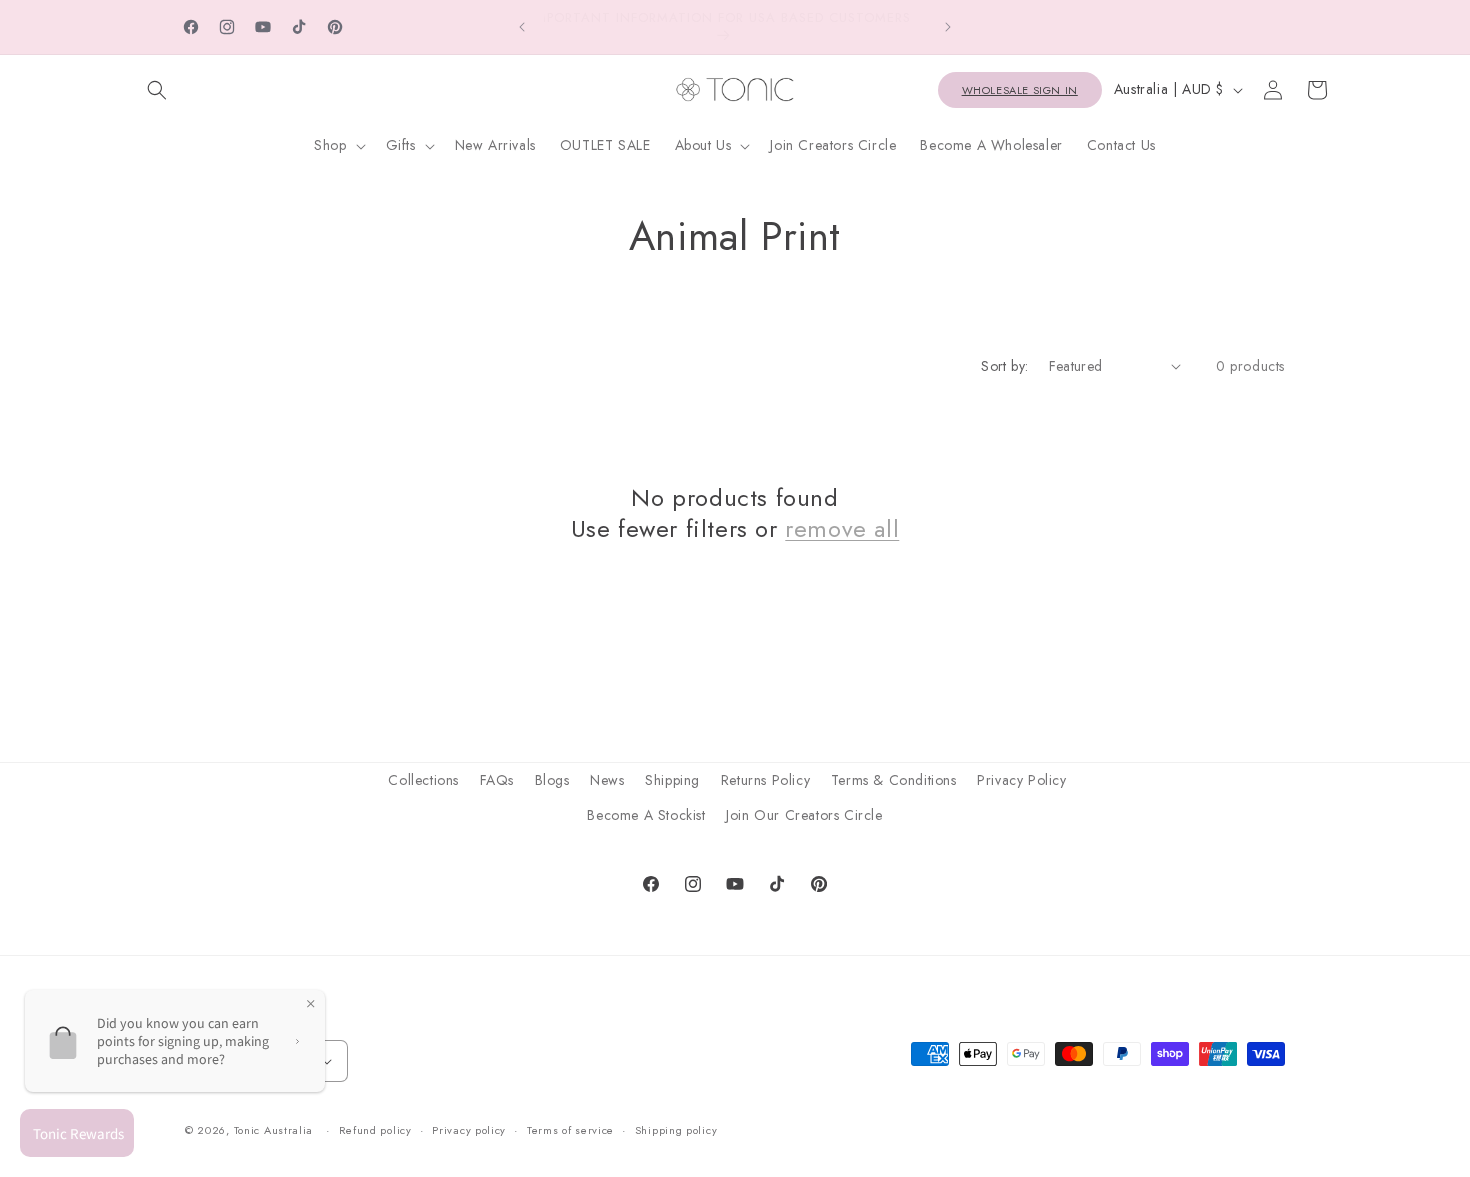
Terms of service (570, 1131)
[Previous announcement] (522, 27)
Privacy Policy (1021, 780)
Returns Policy (765, 780)
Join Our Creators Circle (804, 815)
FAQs (497, 780)
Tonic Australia (274, 1131)
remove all (842, 528)
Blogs (552, 780)
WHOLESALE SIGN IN (1020, 90)
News (607, 780)
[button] (157, 90)
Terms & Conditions (894, 780)
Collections (423, 780)
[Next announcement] (948, 27)
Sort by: (1004, 366)
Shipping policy (676, 1131)
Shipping (672, 780)
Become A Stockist (646, 815)
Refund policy (375, 1131)
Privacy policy (469, 1131)
